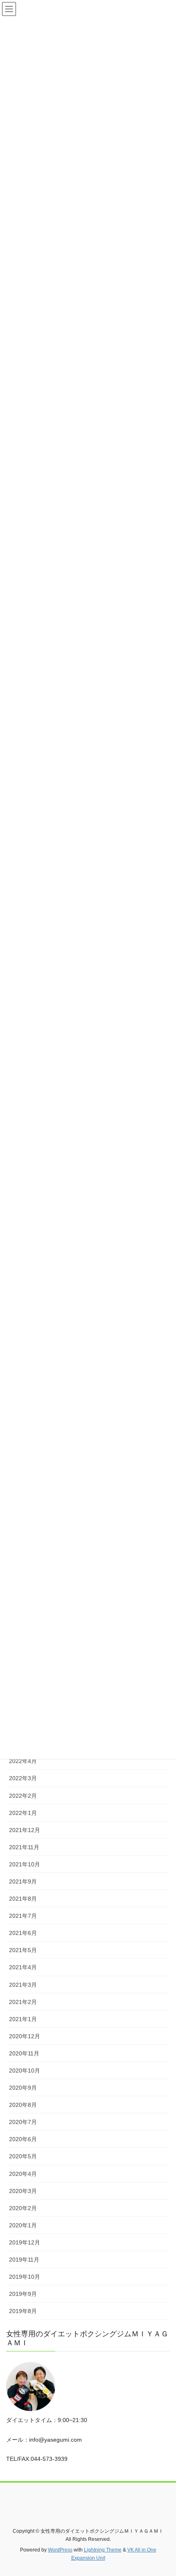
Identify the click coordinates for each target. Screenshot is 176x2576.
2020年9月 (23, 2088)
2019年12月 (25, 2242)
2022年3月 (23, 1778)
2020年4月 (23, 2174)
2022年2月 (23, 1796)
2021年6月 (23, 1933)
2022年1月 (23, 1813)
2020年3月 (23, 2191)
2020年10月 (25, 2071)
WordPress (60, 2550)
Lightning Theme (103, 2550)
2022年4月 (23, 1761)
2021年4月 (23, 1967)
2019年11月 (24, 2260)
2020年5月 (23, 2156)
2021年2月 (23, 2002)
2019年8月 (23, 2311)
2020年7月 (23, 2122)
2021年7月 (23, 1916)
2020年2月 (23, 2208)
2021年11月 (24, 1847)
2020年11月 (24, 2053)
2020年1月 (23, 2225)
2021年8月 (23, 1899)
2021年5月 (23, 1950)
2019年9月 (23, 2294)
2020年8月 (23, 2105)
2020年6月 (23, 2139)
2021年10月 (25, 1864)
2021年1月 (23, 2019)
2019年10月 (25, 2277)
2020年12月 (25, 2036)
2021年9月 (23, 1881)
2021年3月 (23, 1985)
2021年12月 (25, 1830)
